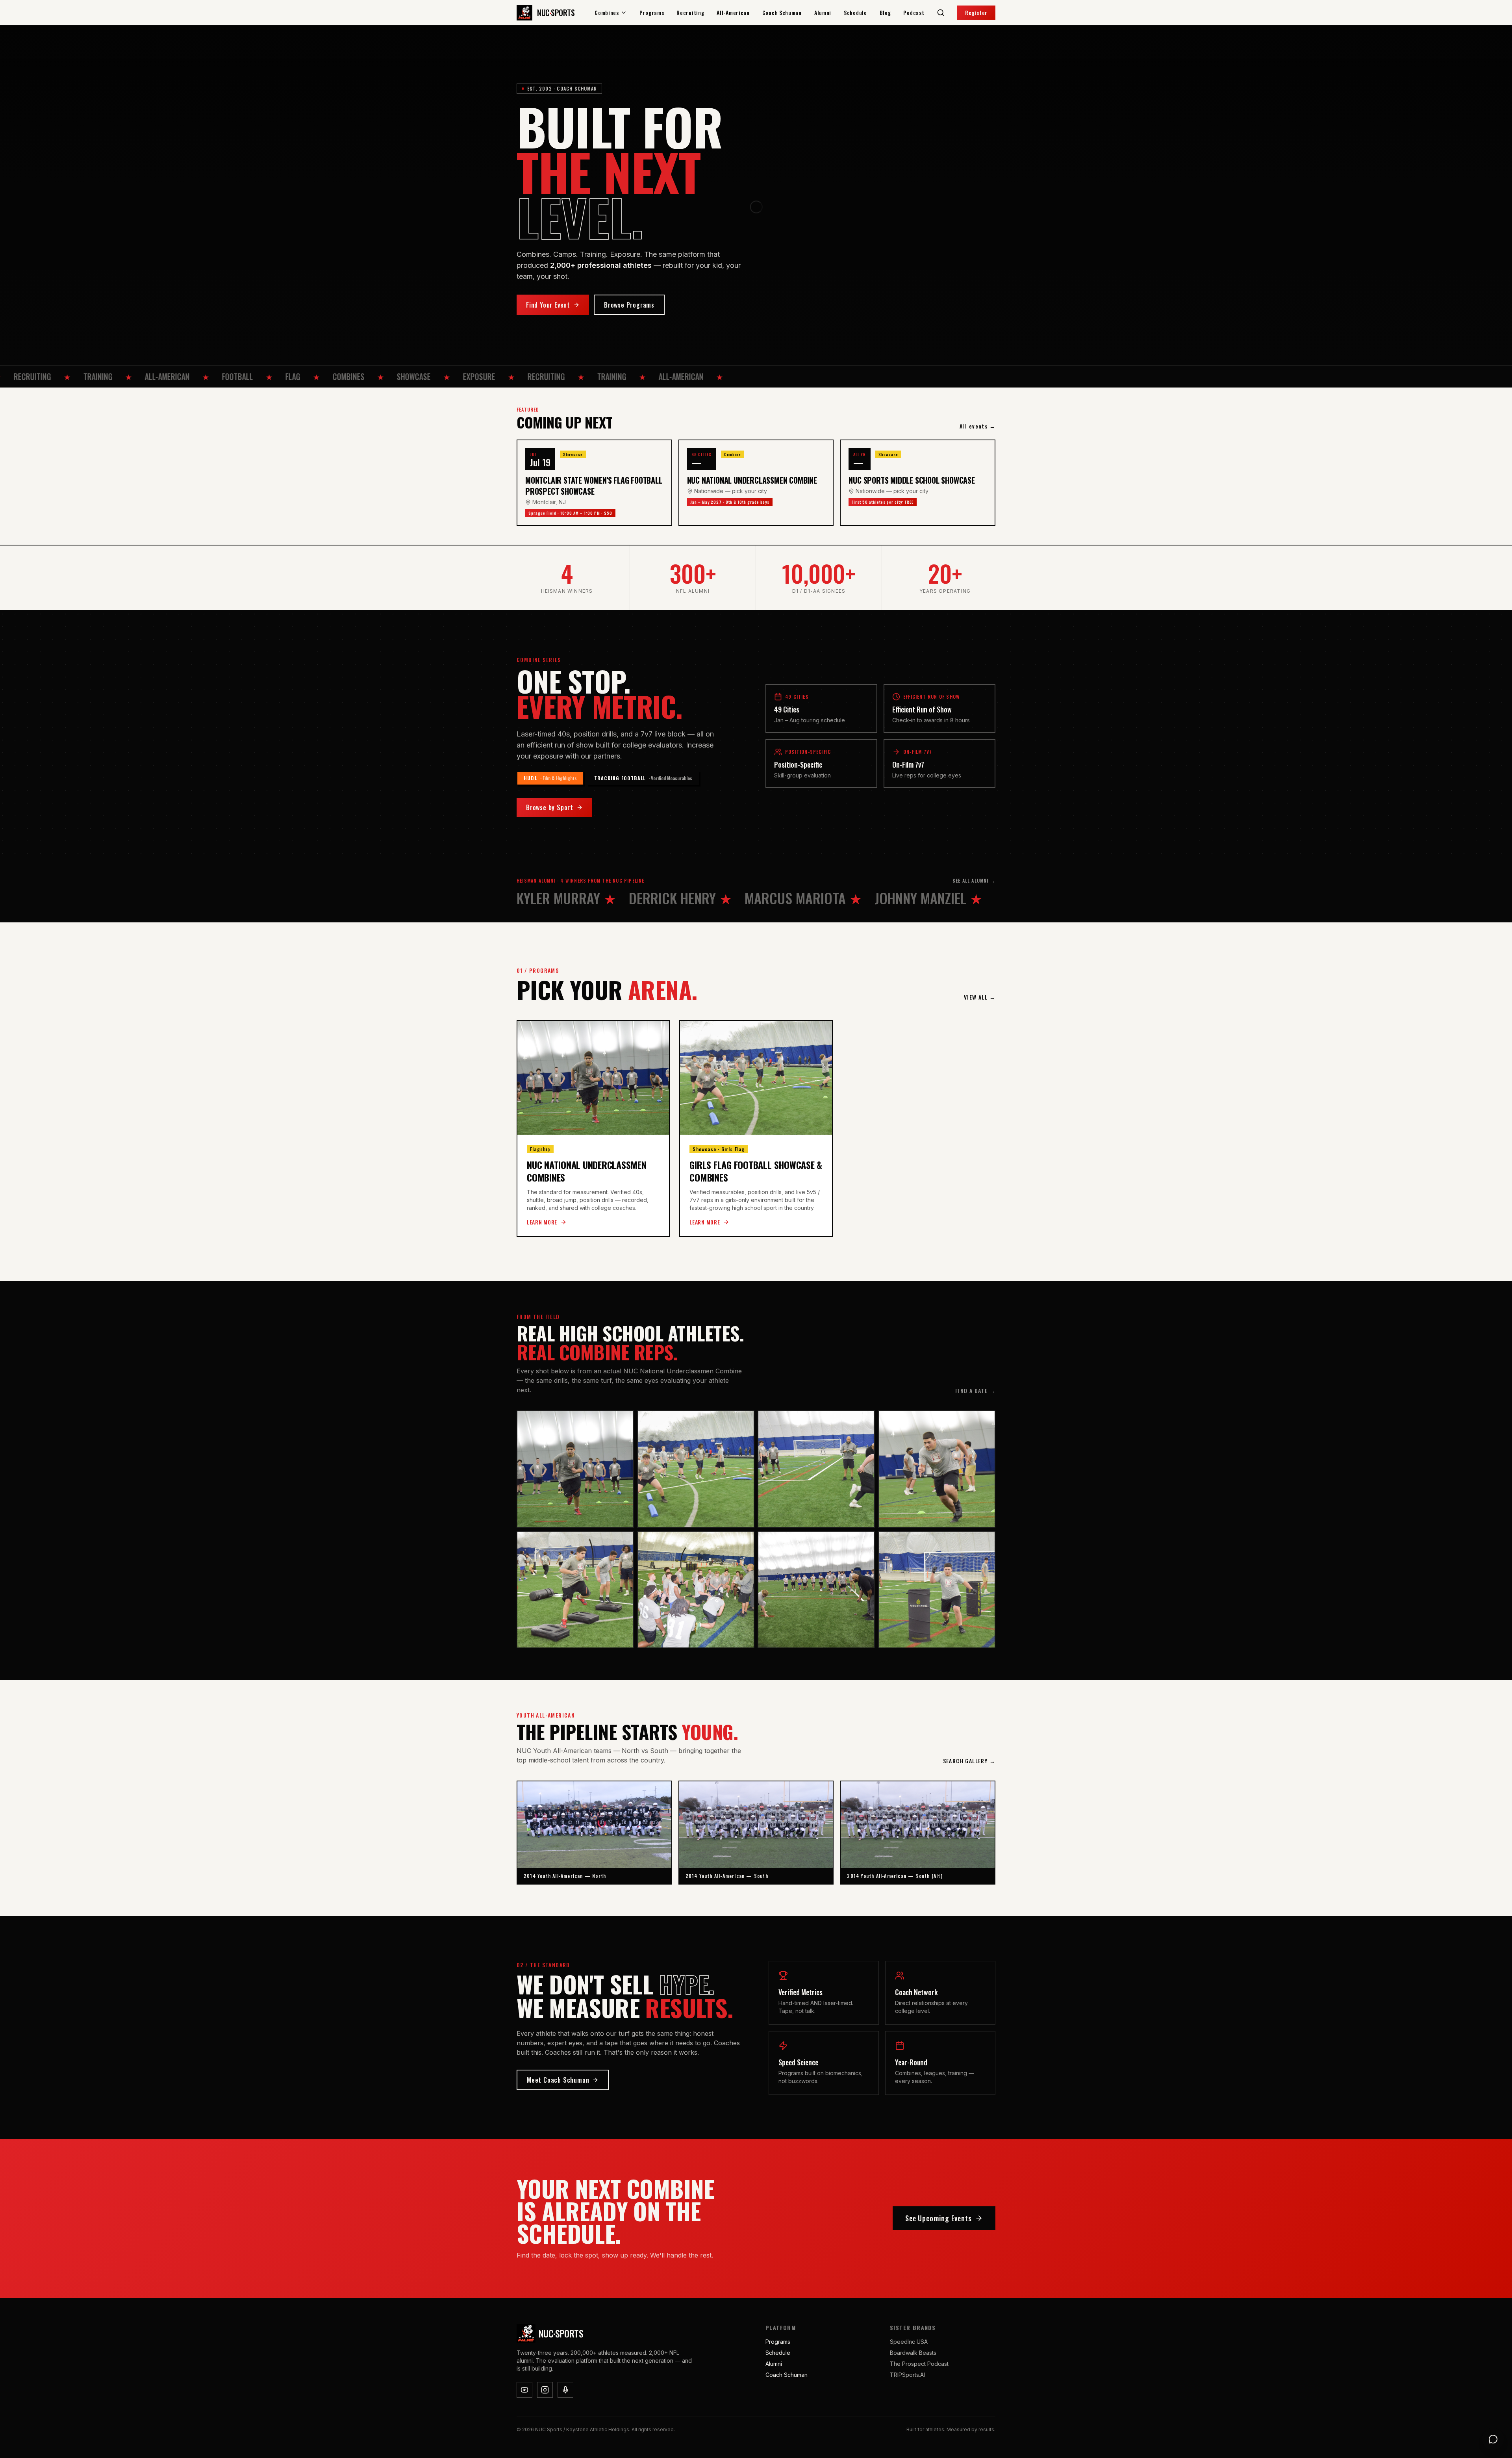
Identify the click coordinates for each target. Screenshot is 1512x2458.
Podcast (914, 13)
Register (976, 12)
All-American (733, 13)
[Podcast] (565, 2390)
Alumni (823, 13)
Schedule (855, 13)
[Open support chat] (1493, 2439)
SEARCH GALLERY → (969, 1761)
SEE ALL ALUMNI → (974, 881)
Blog (885, 13)
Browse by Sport (550, 807)
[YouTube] (524, 2390)
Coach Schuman (782, 13)
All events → (977, 426)
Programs (652, 13)
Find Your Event (548, 305)
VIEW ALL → (980, 997)
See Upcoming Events (939, 2218)
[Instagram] (545, 2390)
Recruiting (690, 13)
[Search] (941, 13)
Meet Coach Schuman (558, 2080)
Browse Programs (629, 305)
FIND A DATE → (975, 1391)
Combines (607, 13)
